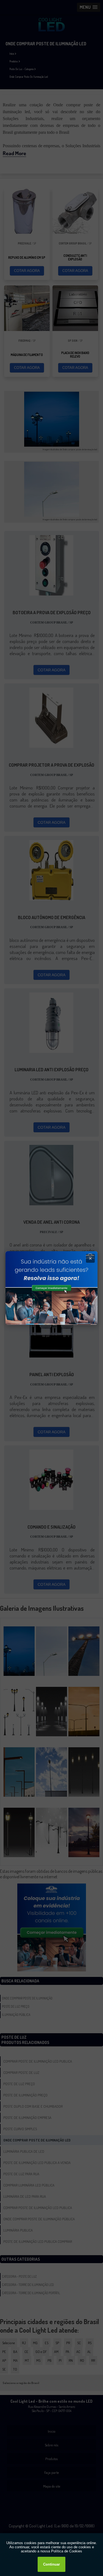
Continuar (51, 2564)
